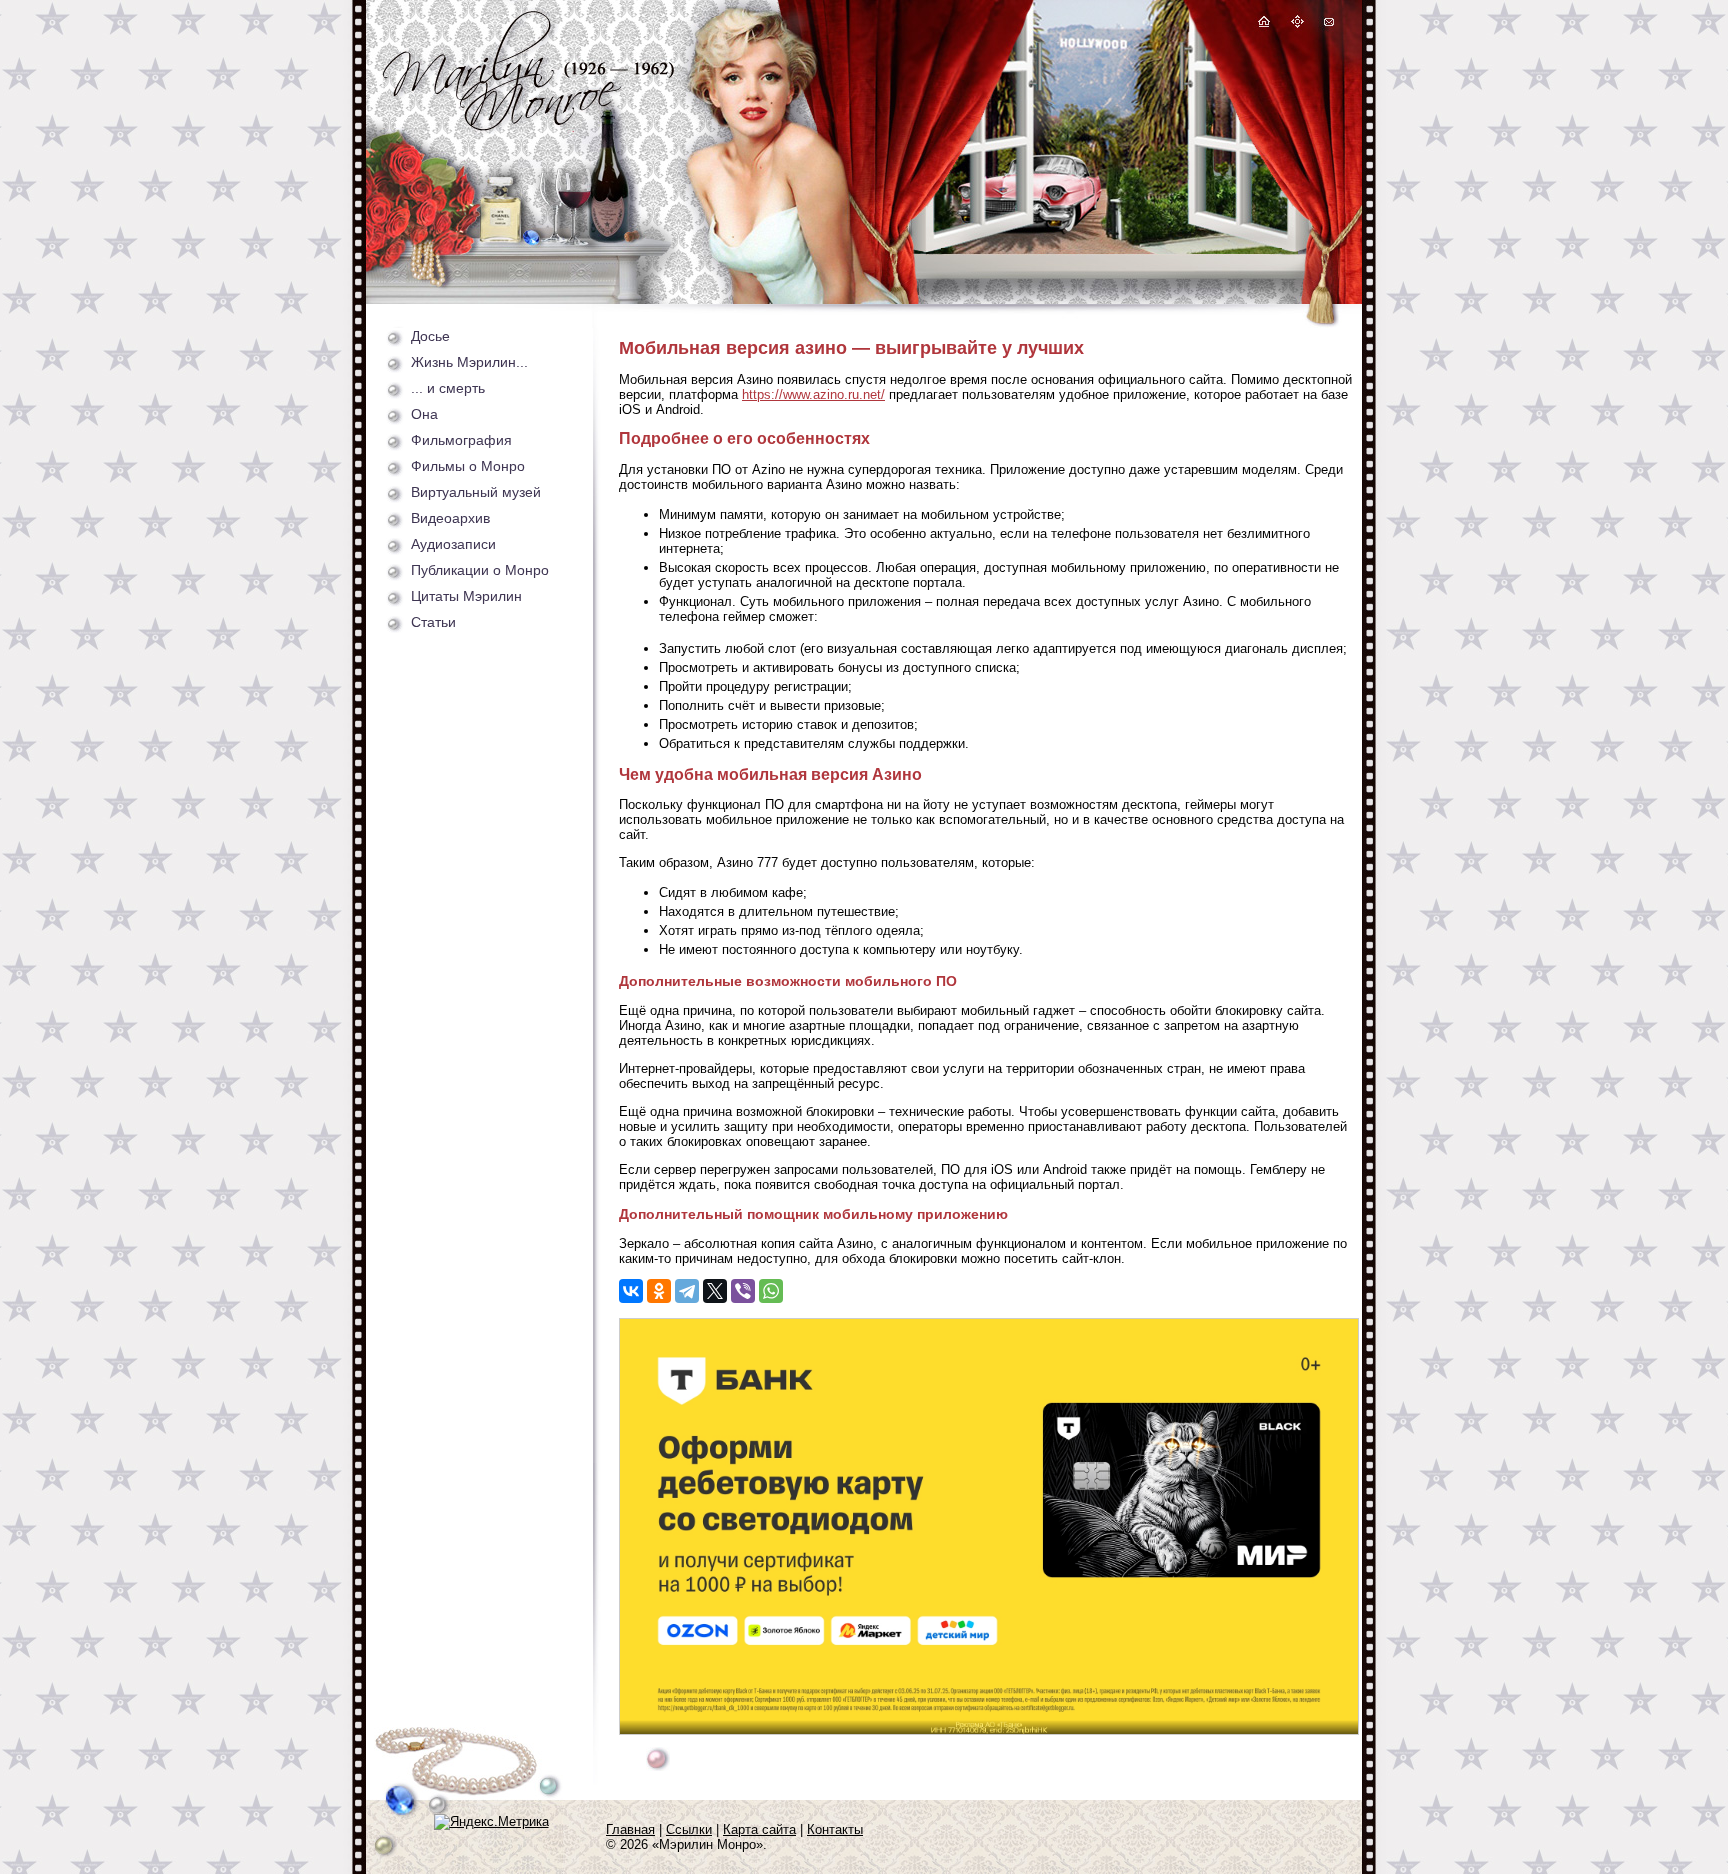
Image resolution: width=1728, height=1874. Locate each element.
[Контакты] (1328, 24)
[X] (715, 1291)
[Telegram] (687, 1291)
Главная (630, 1829)
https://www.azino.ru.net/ (813, 394)
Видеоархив (450, 518)
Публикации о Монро (480, 570)
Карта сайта (759, 1829)
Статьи (433, 622)
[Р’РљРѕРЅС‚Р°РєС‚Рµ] (631, 1291)
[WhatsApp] (771, 1291)
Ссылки (689, 1829)
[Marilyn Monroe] (528, 125)
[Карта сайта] (1298, 24)
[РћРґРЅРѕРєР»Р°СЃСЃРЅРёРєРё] (659, 1291)
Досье (430, 336)
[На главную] (1264, 24)
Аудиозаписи (453, 544)
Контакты (835, 1829)
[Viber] (743, 1291)
